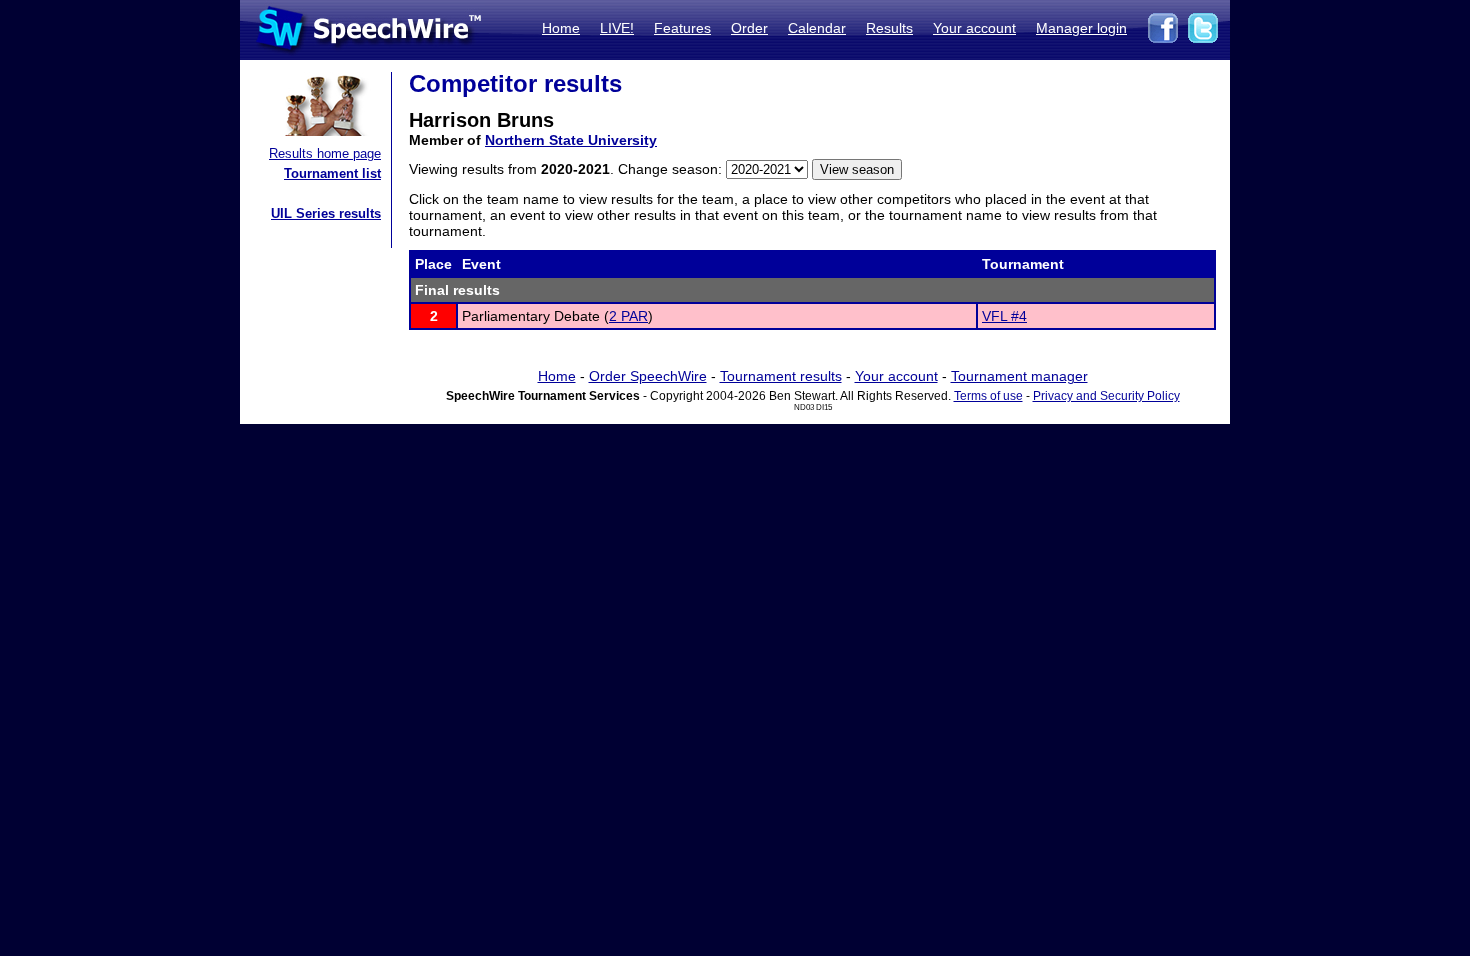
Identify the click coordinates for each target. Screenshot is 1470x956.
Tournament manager (1019, 376)
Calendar (817, 28)
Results (889, 28)
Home (561, 28)
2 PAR (628, 316)
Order (749, 28)
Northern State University (571, 140)
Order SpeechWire (648, 376)
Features (682, 28)
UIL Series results (326, 213)
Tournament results (781, 376)
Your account (974, 28)
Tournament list (332, 173)
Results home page (325, 153)
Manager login (1081, 28)
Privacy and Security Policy (1106, 396)
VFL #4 (1004, 316)
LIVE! (617, 28)
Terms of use (988, 396)
